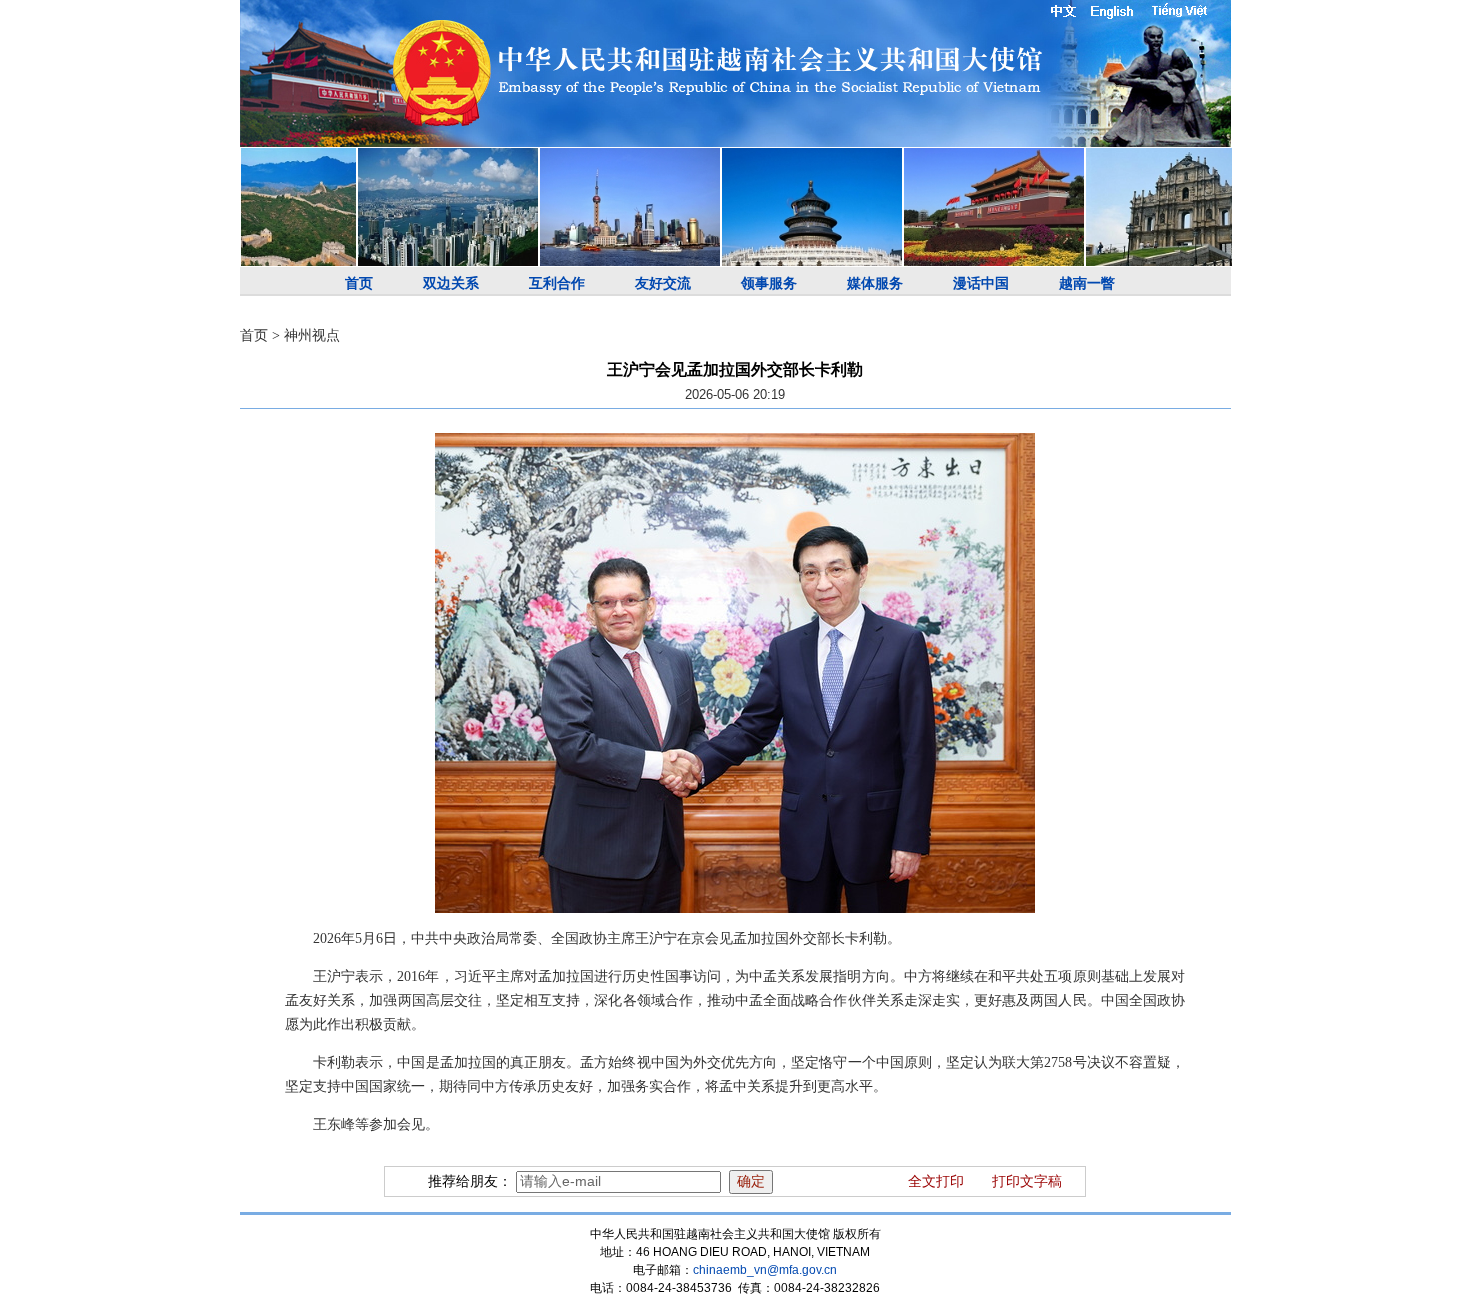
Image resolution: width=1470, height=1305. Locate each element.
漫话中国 (981, 283)
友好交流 (663, 283)
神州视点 (312, 335)
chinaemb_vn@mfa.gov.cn (765, 1270)
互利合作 (557, 283)
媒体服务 (875, 283)
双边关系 (451, 283)
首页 (359, 283)
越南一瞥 (1087, 283)
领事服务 (769, 283)
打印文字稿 (1027, 1181)
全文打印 (936, 1181)
